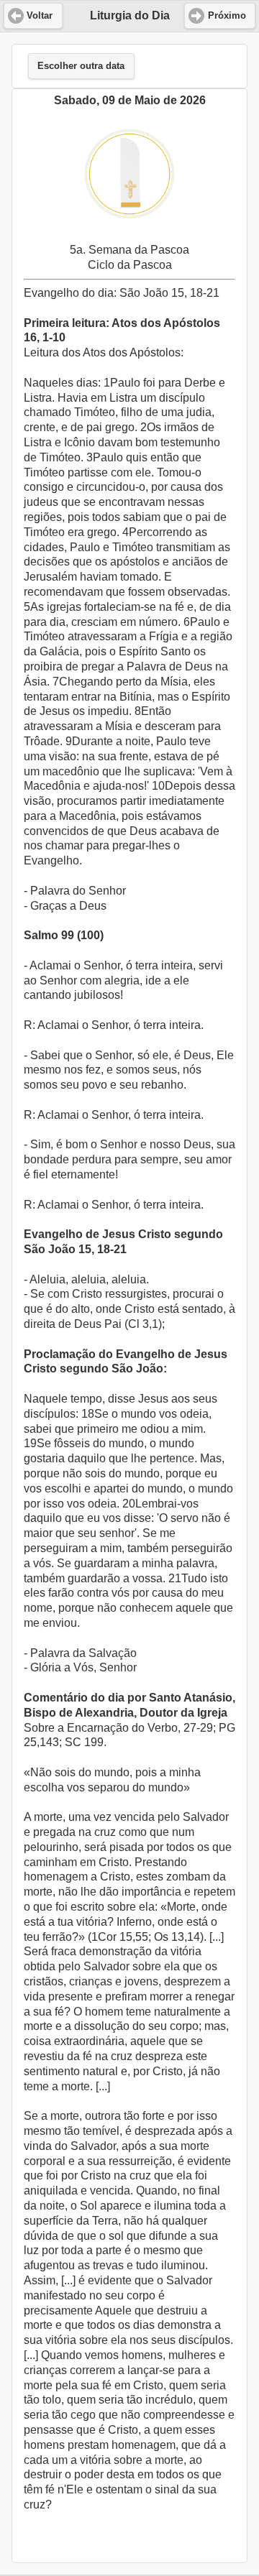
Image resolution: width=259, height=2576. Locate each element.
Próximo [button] (227, 16)
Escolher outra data (81, 66)
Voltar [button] (40, 16)
